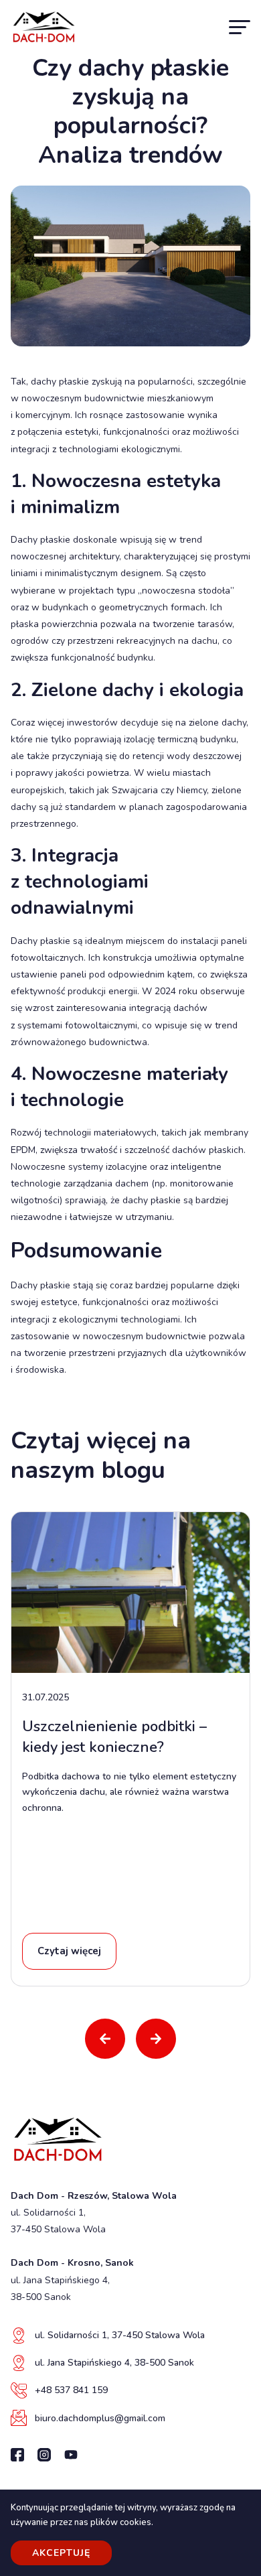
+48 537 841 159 (71, 2390)
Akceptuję (61, 2553)
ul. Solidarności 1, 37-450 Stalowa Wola (120, 2335)
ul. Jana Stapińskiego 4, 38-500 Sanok (114, 2363)
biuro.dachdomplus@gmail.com (100, 2418)
